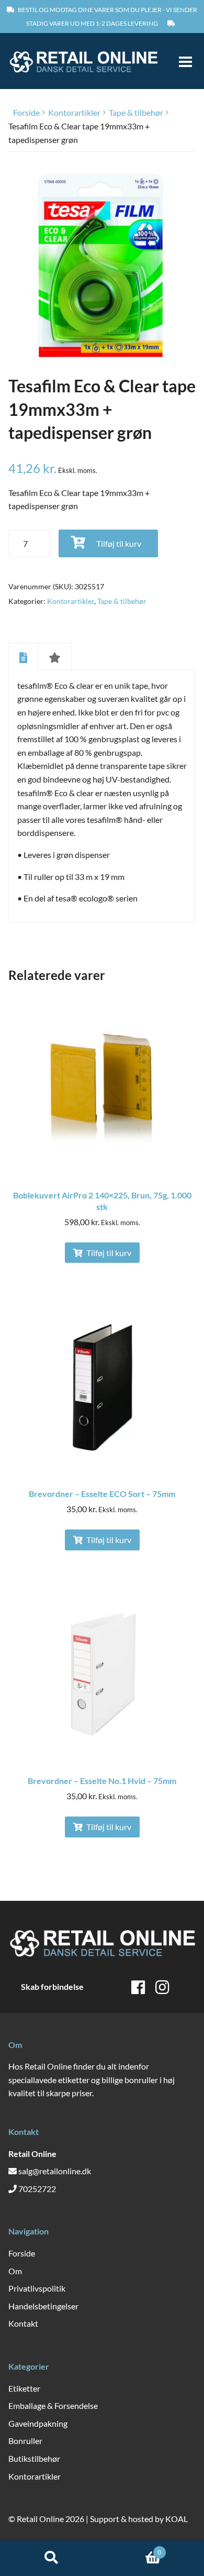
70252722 (37, 2189)
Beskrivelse (23, 657)
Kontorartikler (74, 112)
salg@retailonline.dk (55, 2171)
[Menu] (181, 61)
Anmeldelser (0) (55, 657)
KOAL (177, 2519)
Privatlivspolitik (37, 2288)
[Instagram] (162, 1987)
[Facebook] (138, 1987)
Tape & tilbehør (136, 112)
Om (15, 2271)
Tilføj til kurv (119, 543)
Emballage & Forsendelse (53, 2406)
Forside (26, 112)
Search (51, 2558)
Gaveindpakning (38, 2423)
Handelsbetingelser (43, 2306)
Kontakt (23, 2323)
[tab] (23, 656)
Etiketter (24, 2388)
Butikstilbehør (34, 2458)
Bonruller (25, 2441)
